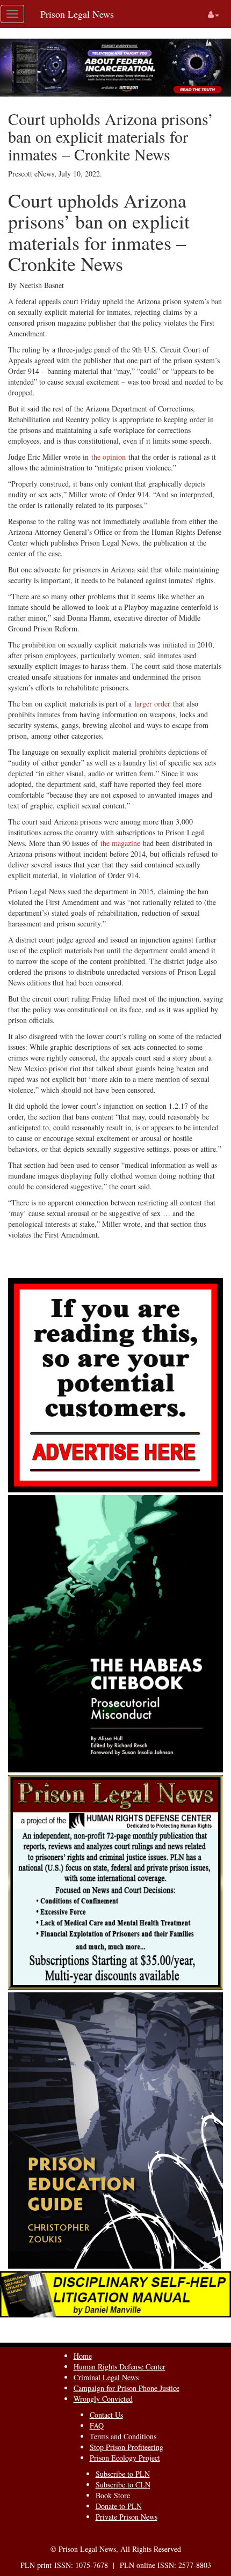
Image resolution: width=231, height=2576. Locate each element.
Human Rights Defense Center (120, 2367)
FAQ (97, 2426)
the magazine (120, 843)
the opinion (109, 457)
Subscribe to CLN (123, 2485)
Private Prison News (127, 2517)
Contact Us (106, 2415)
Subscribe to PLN (123, 2474)
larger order (152, 704)
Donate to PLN (119, 2506)
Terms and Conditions (123, 2436)
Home (83, 2356)
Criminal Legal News (106, 2377)
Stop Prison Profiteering (127, 2447)
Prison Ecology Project (125, 2458)
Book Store (113, 2495)
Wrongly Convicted (103, 2399)
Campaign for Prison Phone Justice (127, 2388)
